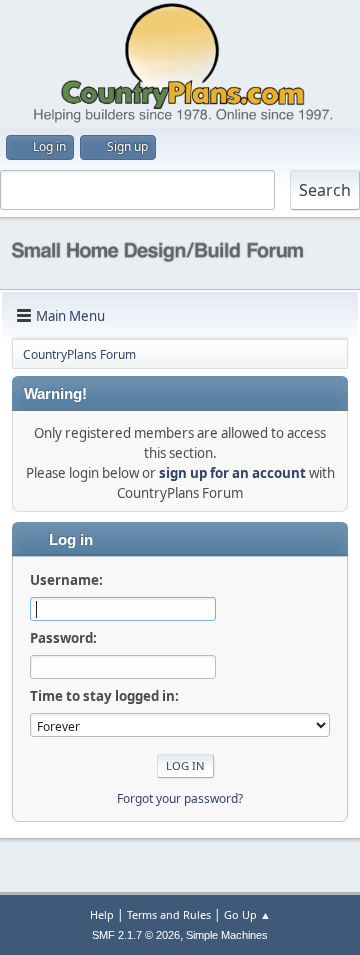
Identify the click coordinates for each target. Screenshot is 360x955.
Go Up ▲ (247, 914)
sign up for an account (232, 473)
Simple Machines (227, 935)
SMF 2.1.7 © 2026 (136, 935)
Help (102, 914)
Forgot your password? (180, 798)
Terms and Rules (169, 914)
